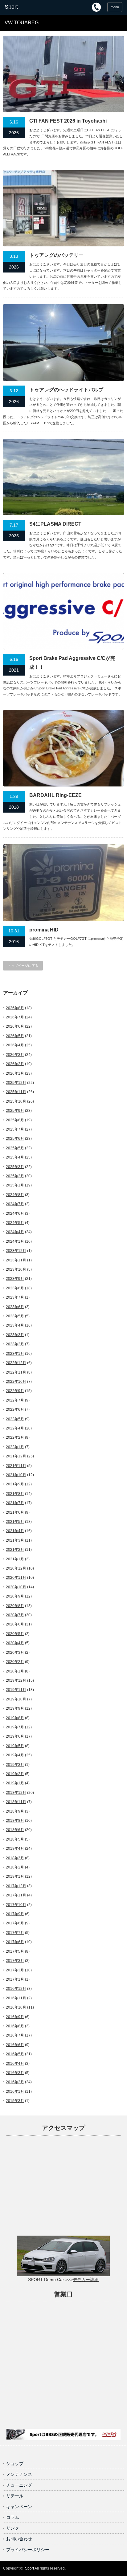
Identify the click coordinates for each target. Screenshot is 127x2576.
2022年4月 (15, 1428)
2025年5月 (15, 1148)
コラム (13, 2517)
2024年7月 (15, 1204)
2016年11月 (16, 1998)
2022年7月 (15, 1400)
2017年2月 (15, 1970)
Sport (29, 2568)
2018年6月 (15, 1830)
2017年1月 (15, 1979)
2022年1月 (15, 1447)
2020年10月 (16, 1587)
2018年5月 (15, 1839)
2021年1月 (15, 1559)
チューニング (19, 2485)
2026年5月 (15, 1036)
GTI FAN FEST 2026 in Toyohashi (68, 121)
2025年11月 (16, 1092)
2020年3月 (15, 1653)
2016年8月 (15, 2026)
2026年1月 (15, 1073)
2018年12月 (16, 1793)
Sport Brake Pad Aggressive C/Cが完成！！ (72, 663)
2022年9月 (15, 1391)
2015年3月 (15, 2101)
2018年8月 (15, 1821)
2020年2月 (15, 1662)
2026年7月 (15, 1017)
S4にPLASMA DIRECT (55, 524)
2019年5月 (15, 1746)
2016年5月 (15, 2054)
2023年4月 (15, 1325)
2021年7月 (15, 1503)
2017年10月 (16, 1905)
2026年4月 (15, 1045)
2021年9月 (15, 1484)
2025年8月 (15, 1120)
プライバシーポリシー (28, 2550)
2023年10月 (16, 1269)
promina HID (44, 930)
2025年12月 (16, 1083)
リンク (13, 2528)
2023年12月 (16, 1251)
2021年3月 (15, 1540)
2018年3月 (15, 1858)
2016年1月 (15, 2092)
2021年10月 (16, 1475)
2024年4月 (15, 1232)
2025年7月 (15, 1129)
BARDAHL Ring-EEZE (55, 795)
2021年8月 (15, 1494)
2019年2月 (15, 1774)
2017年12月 (16, 1886)
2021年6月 (15, 1512)
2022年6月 (15, 1410)
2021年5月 (15, 1522)
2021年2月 (15, 1550)
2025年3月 (15, 1167)
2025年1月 (15, 1185)
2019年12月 (16, 1680)
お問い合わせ (19, 2539)
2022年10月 (16, 1382)
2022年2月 (15, 1437)
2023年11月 (16, 1260)
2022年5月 (15, 1419)
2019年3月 (15, 1765)
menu (115, 7)
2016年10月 (16, 2007)
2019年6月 (15, 1736)
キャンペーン (19, 2507)
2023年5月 (15, 1316)
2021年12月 (16, 1456)
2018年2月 (15, 1867)
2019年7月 (15, 1727)
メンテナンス (19, 2474)
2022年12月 (16, 1363)
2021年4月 (15, 1531)
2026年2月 (15, 1064)
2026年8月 (15, 1008)
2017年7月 (15, 1933)
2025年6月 (15, 1139)
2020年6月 (15, 1624)
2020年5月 (15, 1634)
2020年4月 (15, 1643)
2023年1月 (15, 1354)
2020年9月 (15, 1596)
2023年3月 (15, 1335)
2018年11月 (16, 1802)
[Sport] (30, 7)
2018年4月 (15, 1849)
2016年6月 (15, 2045)
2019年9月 (15, 1708)
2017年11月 (16, 1895)
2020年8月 (15, 1606)
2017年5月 (15, 1951)
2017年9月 (15, 1914)
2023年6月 (15, 1307)
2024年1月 (15, 1241)
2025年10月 (16, 1101)
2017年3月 (15, 1961)
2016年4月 (15, 2064)
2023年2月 (15, 1344)
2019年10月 (16, 1699)
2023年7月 (15, 1297)
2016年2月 (15, 2082)
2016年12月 (16, 1989)
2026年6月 (15, 1026)
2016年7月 (15, 2035)
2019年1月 (15, 1783)
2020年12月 (16, 1568)
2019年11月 (16, 1690)
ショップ (15, 2464)
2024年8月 (15, 1195)
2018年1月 (15, 1876)
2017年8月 (15, 1923)
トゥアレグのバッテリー (56, 255)
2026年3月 (15, 1055)
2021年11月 (16, 1466)
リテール (15, 2496)
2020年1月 (15, 1671)
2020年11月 (16, 1578)
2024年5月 (15, 1223)
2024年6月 (15, 1214)
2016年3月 (15, 2073)
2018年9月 (15, 1811)
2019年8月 (15, 1718)
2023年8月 (15, 1288)
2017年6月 (15, 1942)
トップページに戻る (23, 966)
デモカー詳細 (86, 2280)
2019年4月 (15, 1755)
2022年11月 (16, 1372)
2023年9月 (15, 1279)
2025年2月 (15, 1176)
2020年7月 (15, 1615)
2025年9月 (15, 1111)
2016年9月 (15, 2017)
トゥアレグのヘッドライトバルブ (66, 390)
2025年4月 (15, 1157)
